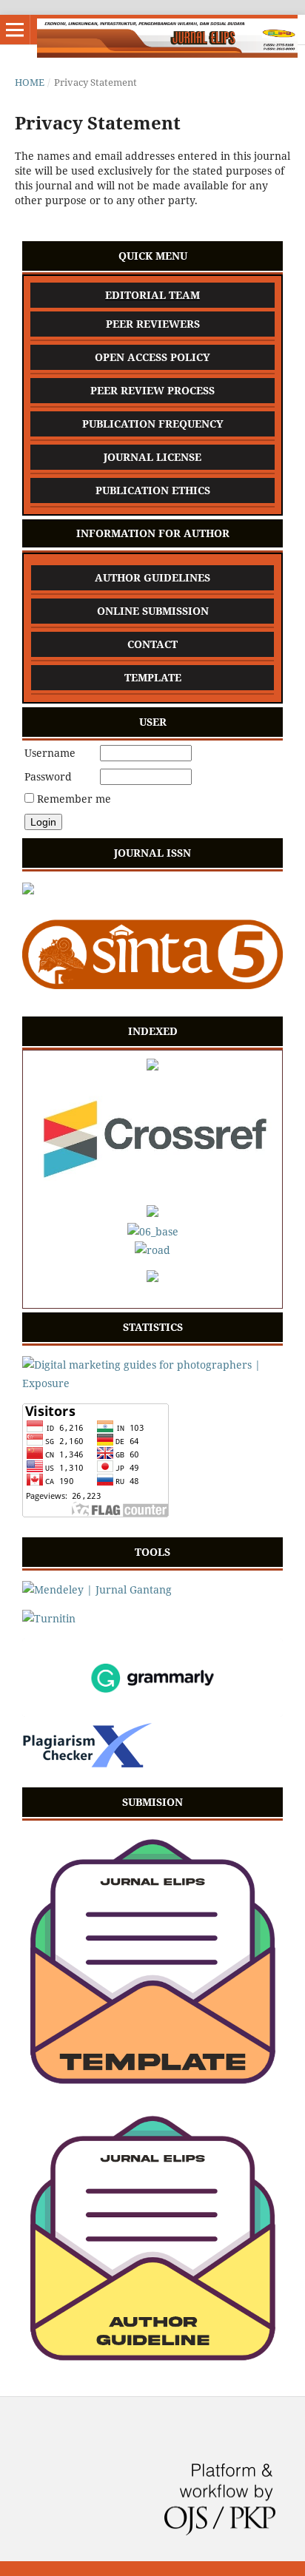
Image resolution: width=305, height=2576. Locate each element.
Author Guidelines (152, 577)
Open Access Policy (152, 357)
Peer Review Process (152, 390)
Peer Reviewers (153, 324)
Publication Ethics (153, 490)
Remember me (74, 799)
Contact (152, 644)
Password (48, 776)
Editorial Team (152, 295)
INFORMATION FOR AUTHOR (153, 533)
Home (30, 82)
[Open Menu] (15, 30)
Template (153, 677)
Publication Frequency (153, 424)
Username (50, 753)
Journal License (152, 457)
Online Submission (153, 611)
